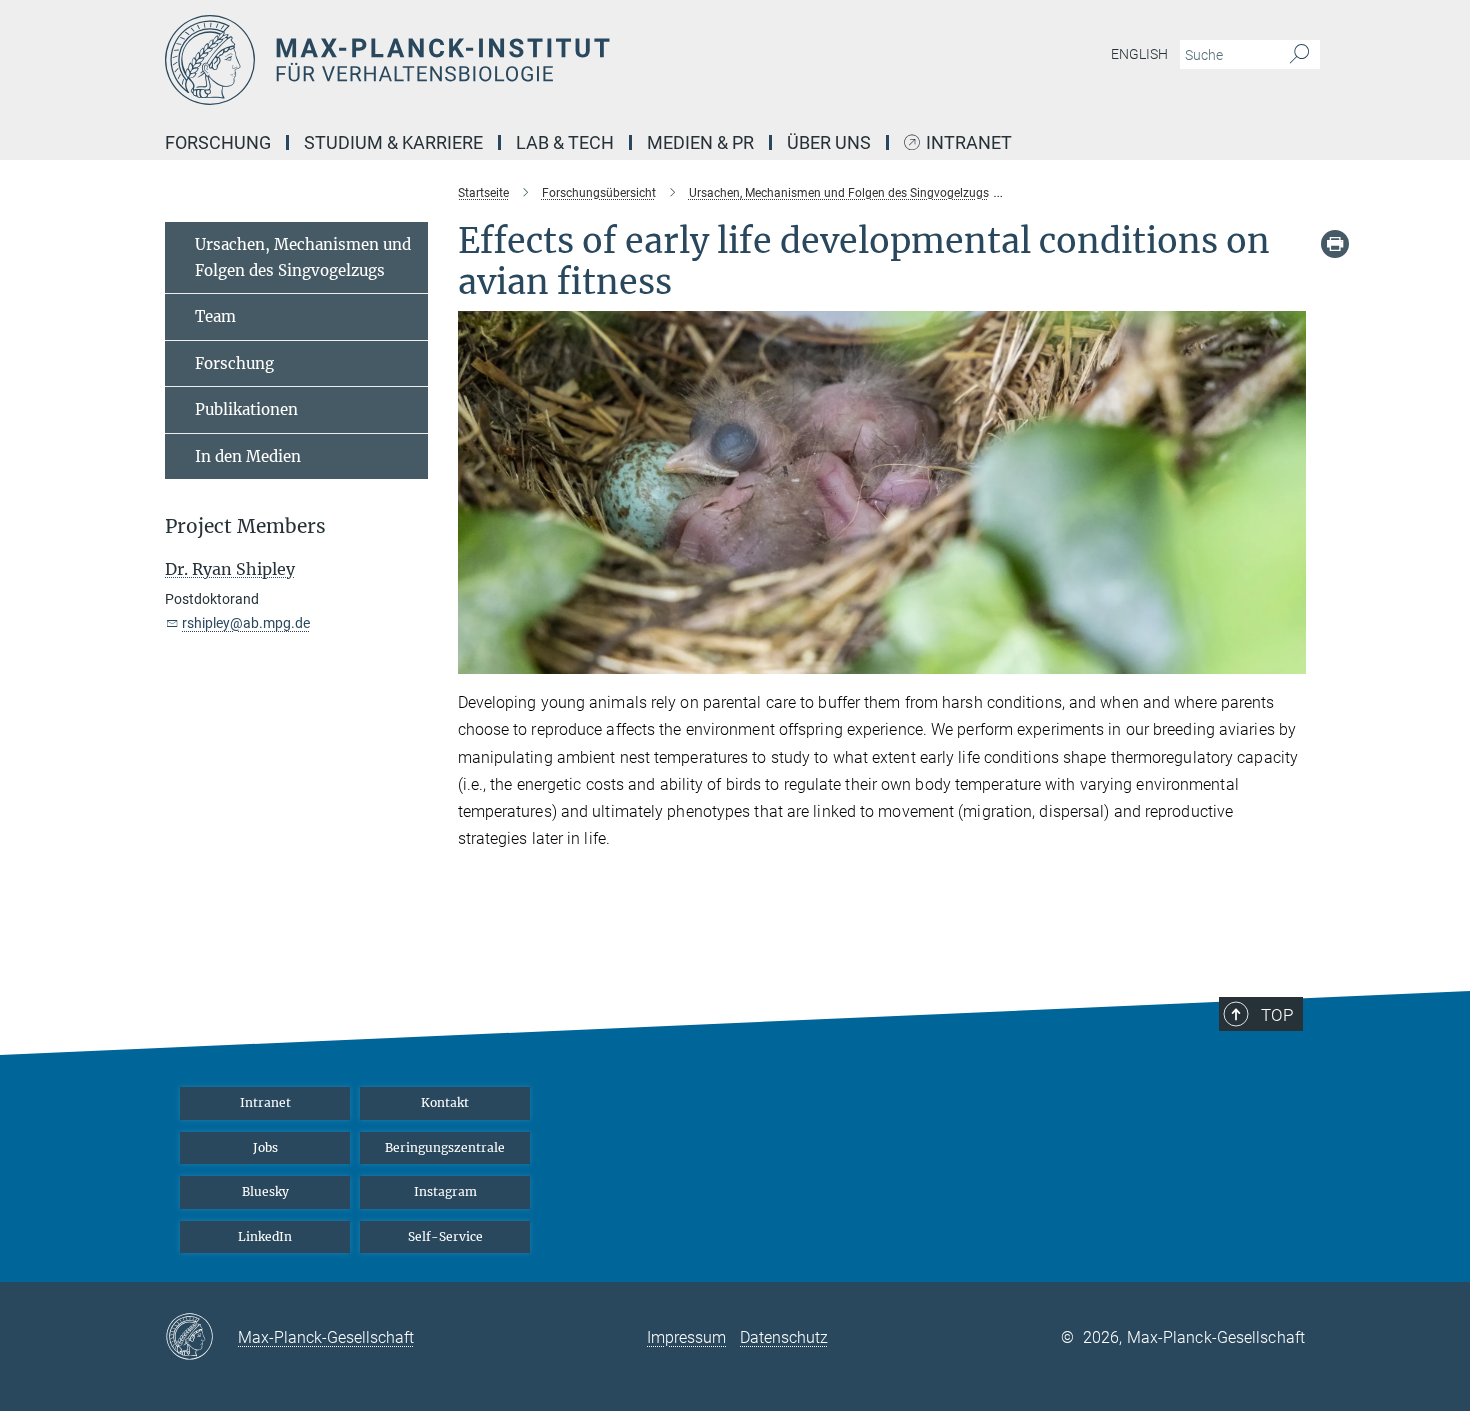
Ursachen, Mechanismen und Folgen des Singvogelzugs (303, 257)
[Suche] (1299, 55)
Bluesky (265, 1191)
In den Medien (248, 456)
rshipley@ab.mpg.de (246, 623)
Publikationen (246, 409)
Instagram (445, 1191)
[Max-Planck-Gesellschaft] (201, 1338)
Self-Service (445, 1236)
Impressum (686, 1337)
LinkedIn (265, 1236)
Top (1277, 1015)
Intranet (969, 143)
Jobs (265, 1147)
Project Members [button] (245, 526)
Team (215, 316)
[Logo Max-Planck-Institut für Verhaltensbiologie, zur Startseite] (540, 60)
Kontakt (445, 1102)
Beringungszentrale (445, 1147)
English (1139, 54)
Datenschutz (784, 1337)
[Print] (1335, 244)
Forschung (234, 363)
